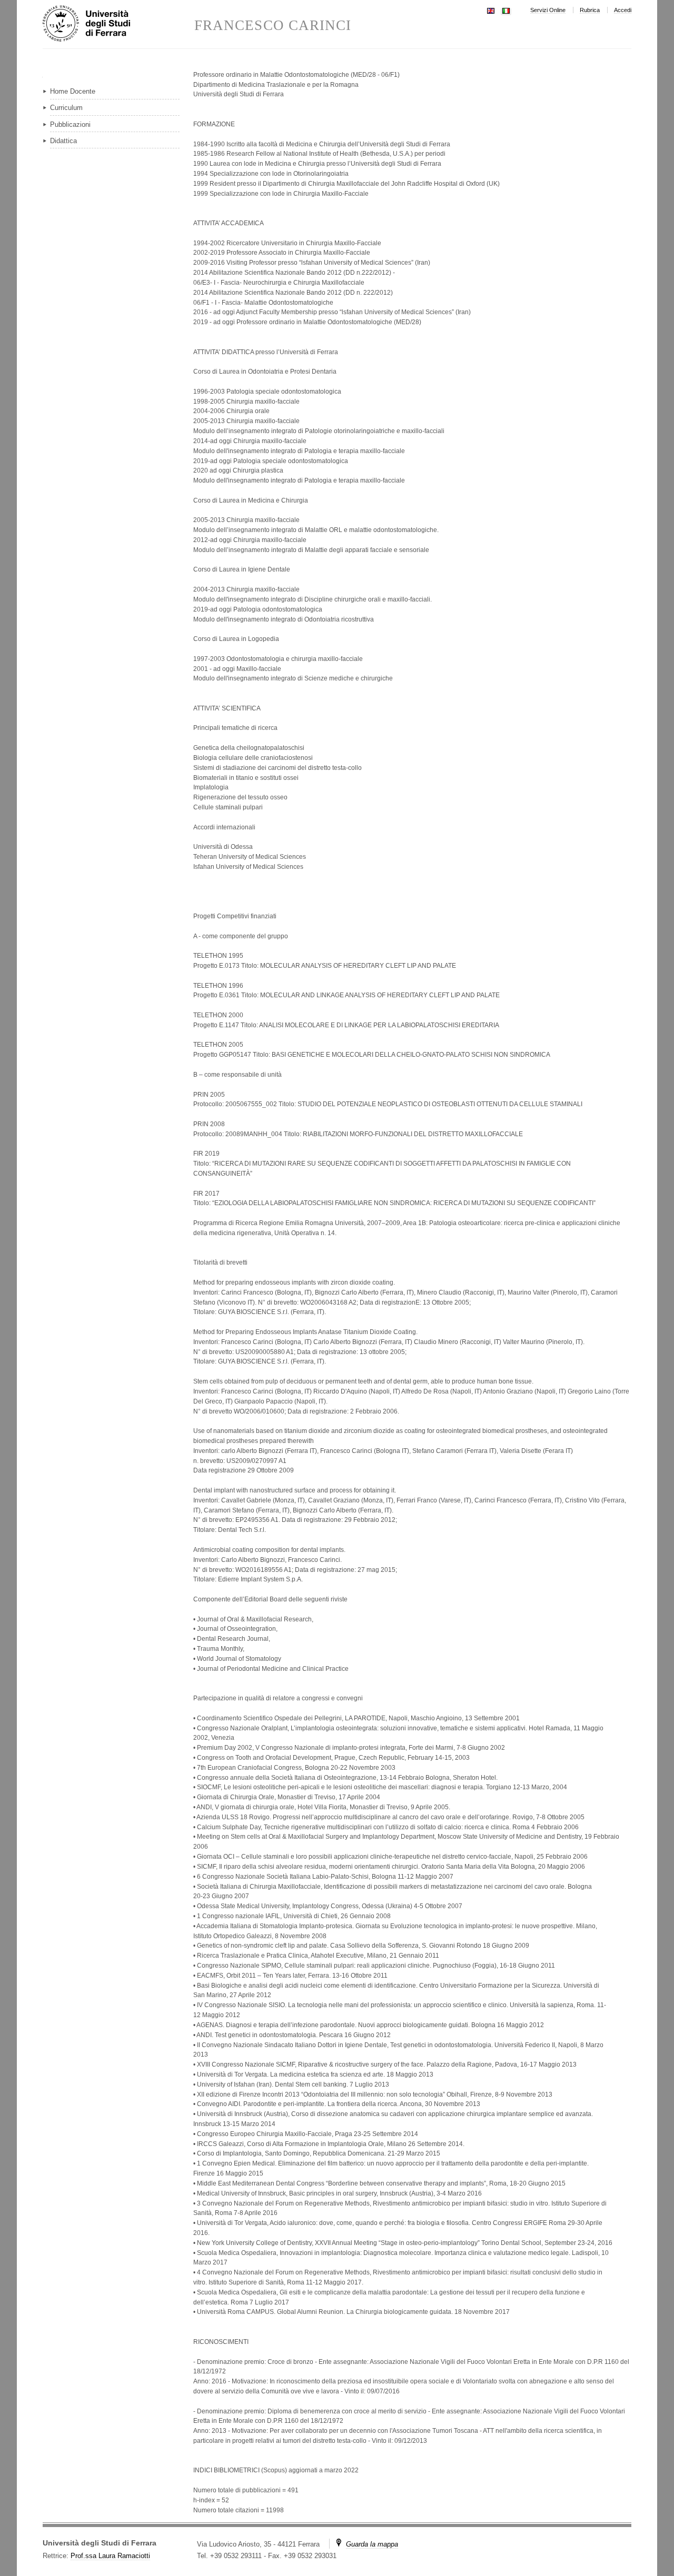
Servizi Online (548, 10)
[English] (491, 10)
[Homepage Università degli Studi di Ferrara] (118, 24)
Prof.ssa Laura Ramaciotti (110, 2556)
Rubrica (590, 10)
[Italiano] (506, 10)
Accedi (623, 10)
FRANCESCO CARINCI (273, 26)
